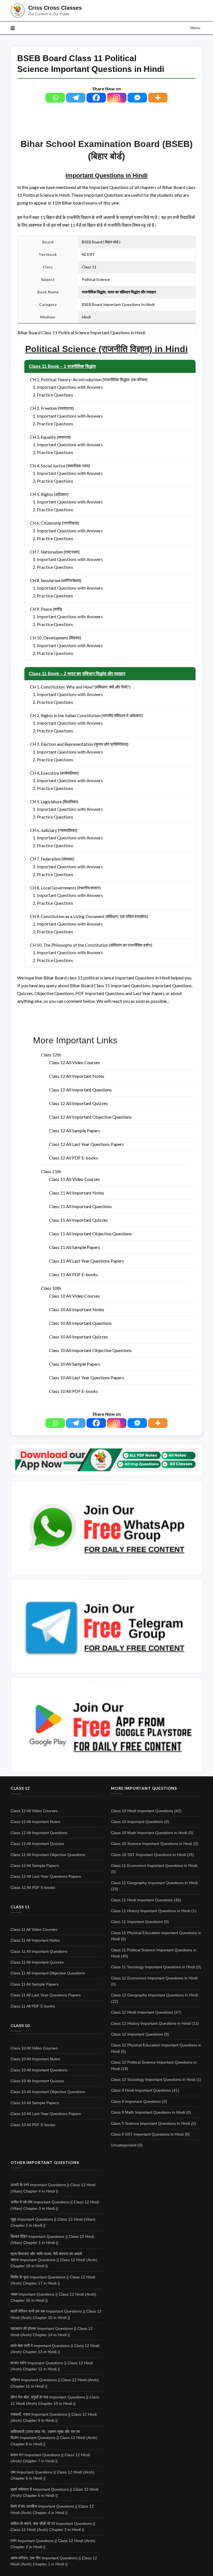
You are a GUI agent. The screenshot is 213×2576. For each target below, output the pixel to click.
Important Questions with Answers (70, 387)
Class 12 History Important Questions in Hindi (151, 2023)
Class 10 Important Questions (137, 1822)
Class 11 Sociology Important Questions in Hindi (153, 1967)
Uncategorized (124, 2145)
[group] (106, 349)
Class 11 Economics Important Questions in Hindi (154, 1866)
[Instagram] (117, 98)
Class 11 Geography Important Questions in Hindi (154, 1883)
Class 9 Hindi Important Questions (141, 2090)
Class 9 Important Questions (136, 2101)
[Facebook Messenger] (137, 98)
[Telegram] (76, 98)
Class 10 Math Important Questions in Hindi (149, 1833)
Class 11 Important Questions (137, 1922)
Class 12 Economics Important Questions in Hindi (154, 1978)
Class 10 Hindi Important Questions (142, 1811)
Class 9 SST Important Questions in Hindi (147, 2134)
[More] (158, 98)
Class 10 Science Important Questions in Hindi (152, 1844)
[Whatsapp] (55, 98)
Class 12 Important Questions (137, 2034)
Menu (195, 28)
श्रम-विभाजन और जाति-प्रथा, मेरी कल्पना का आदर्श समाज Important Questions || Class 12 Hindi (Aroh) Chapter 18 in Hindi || (54, 2260)
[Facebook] (96, 98)
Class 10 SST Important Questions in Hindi (148, 1855)
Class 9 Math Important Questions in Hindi (148, 2112)
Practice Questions (55, 395)
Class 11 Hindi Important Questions (142, 1900)
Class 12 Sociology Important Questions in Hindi (153, 2079)
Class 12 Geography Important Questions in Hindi (154, 1995)
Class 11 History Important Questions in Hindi (151, 1911)
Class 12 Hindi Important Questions (142, 2012)
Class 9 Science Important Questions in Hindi (150, 2123)
